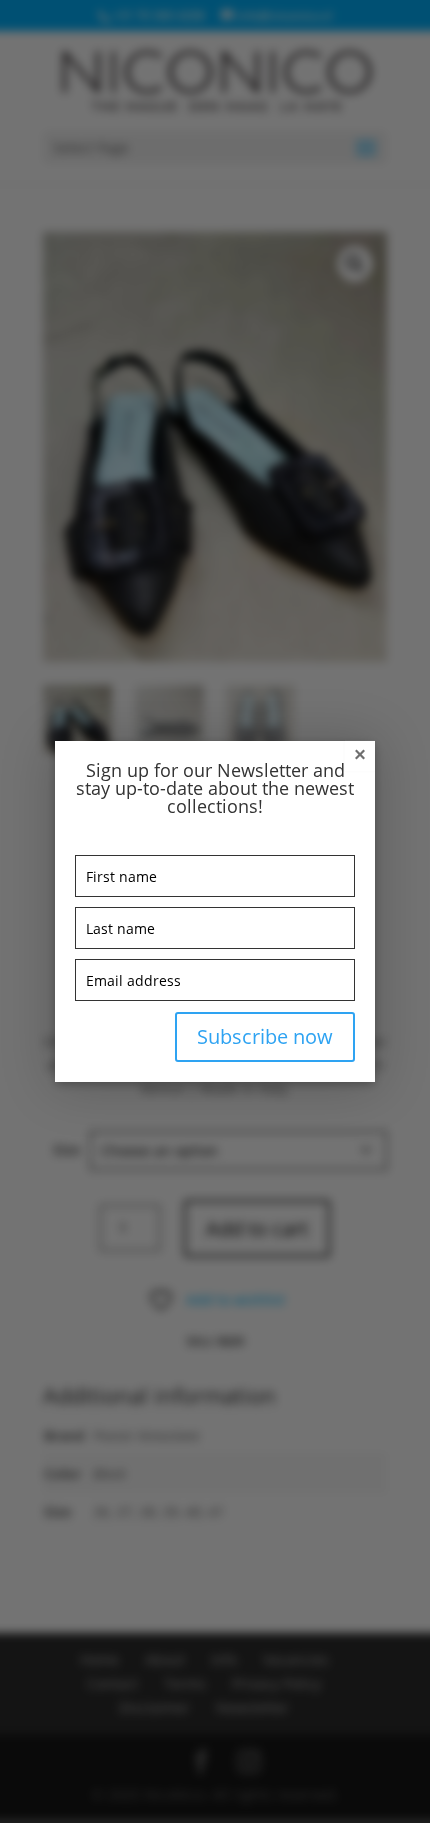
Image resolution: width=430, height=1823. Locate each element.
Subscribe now (265, 1036)
